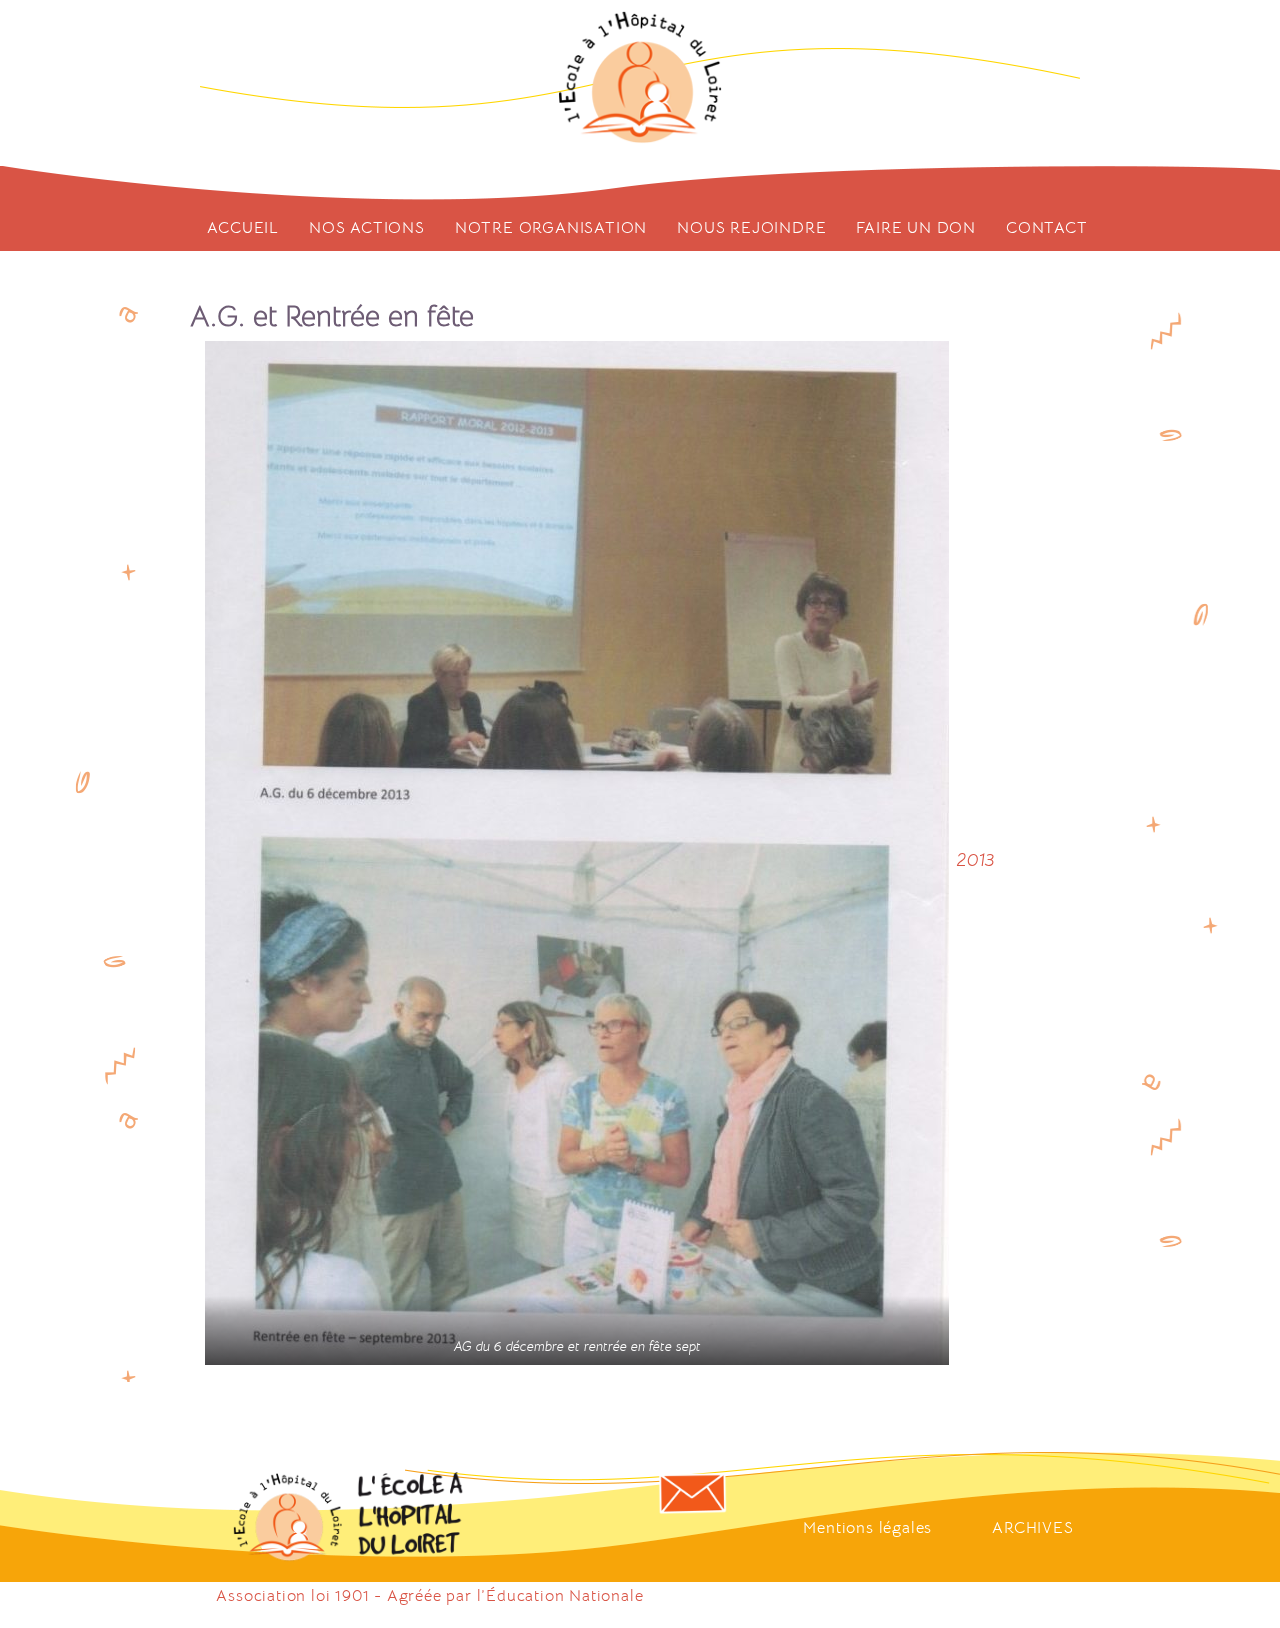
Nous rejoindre (751, 228)
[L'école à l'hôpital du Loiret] (640, 78)
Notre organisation (551, 228)
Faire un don (916, 228)
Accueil (243, 228)
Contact (1047, 228)
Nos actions (367, 228)
